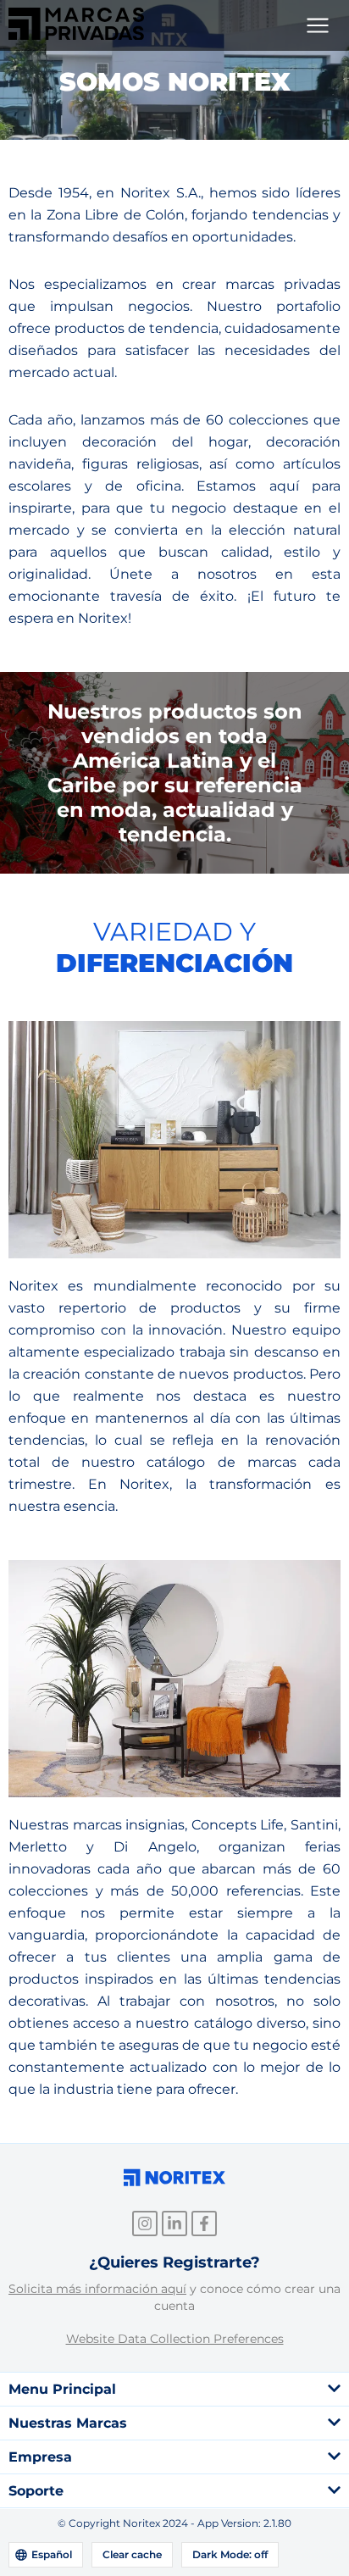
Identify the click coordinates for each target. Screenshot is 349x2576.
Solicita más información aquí (97, 2289)
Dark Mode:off (230, 2554)
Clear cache (132, 2554)
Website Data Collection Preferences (175, 2339)
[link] (76, 35)
